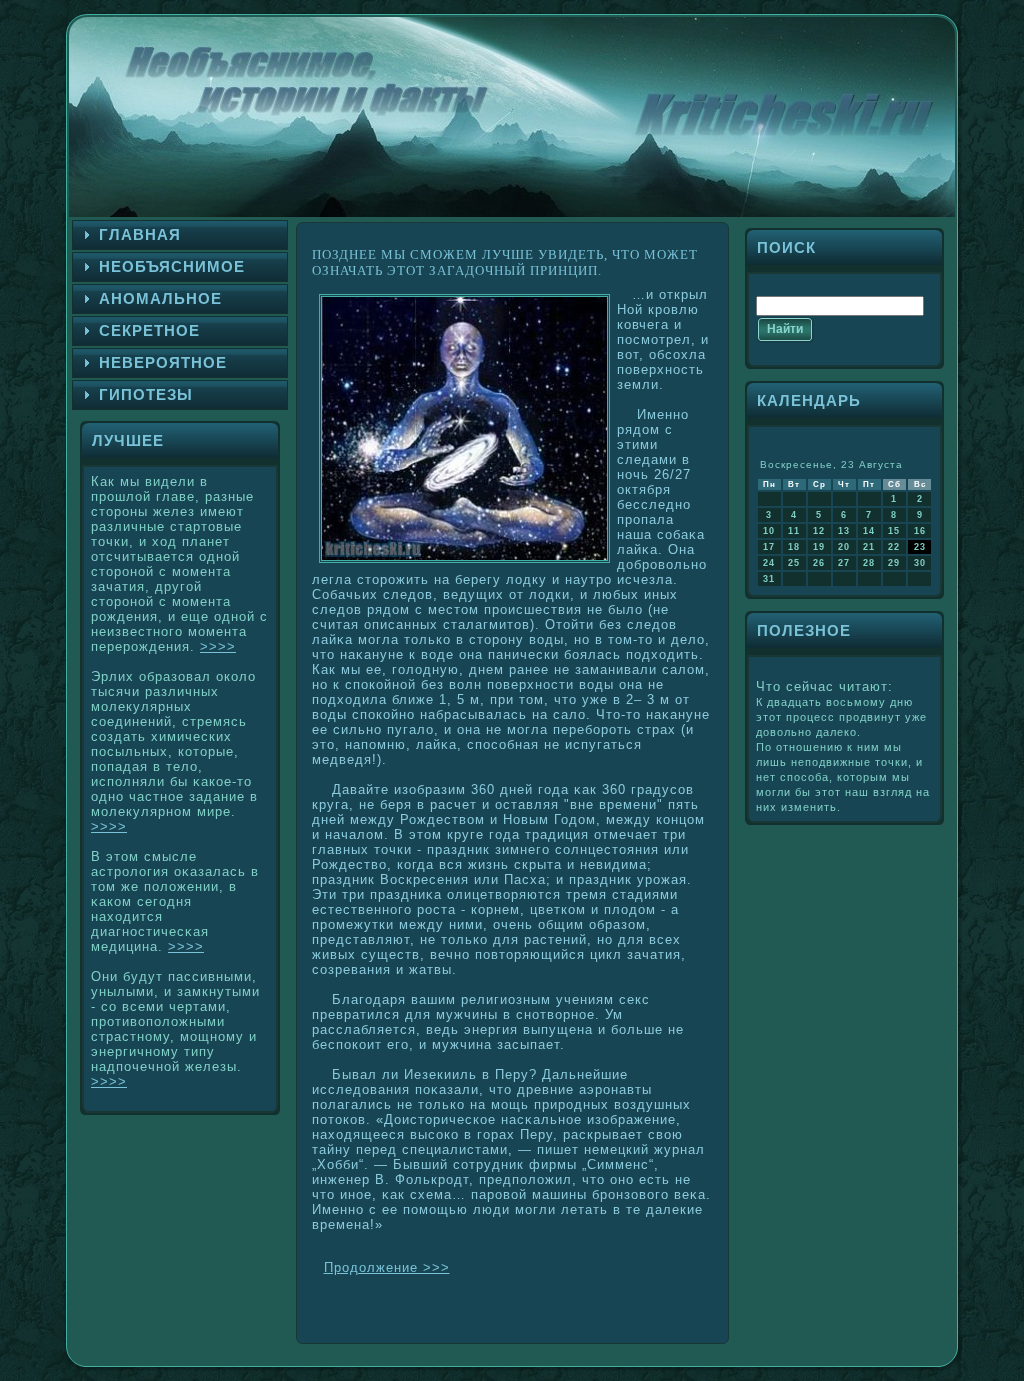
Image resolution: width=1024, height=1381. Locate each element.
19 (819, 547)
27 (844, 563)
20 (844, 547)
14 (869, 531)
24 (769, 563)
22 (894, 547)
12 (819, 531)
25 (794, 563)
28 (869, 563)
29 (894, 563)
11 (794, 531)
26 (819, 563)
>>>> (218, 646)
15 (894, 531)
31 (769, 579)
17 (769, 547)
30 (920, 563)
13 (844, 531)
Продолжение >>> (387, 1267)
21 (869, 547)
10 (769, 531)
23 (920, 547)
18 (794, 547)
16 (920, 531)
